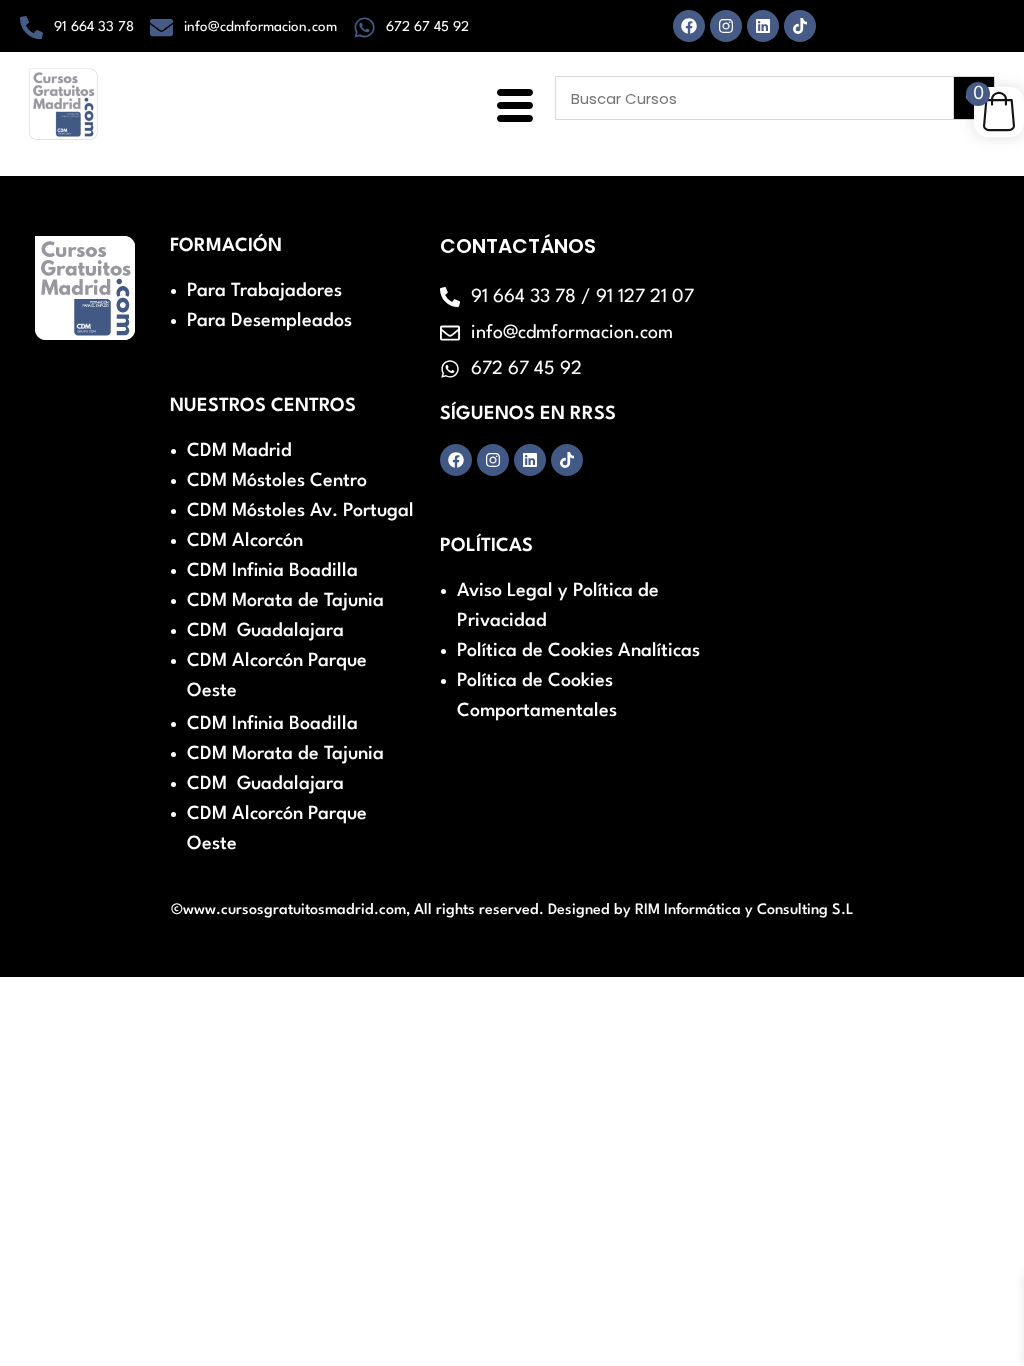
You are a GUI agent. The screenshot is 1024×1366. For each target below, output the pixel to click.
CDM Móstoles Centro (277, 481)
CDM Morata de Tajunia (285, 601)
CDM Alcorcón (245, 541)
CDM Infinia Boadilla (272, 571)
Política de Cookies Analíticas (578, 651)
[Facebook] (689, 26)
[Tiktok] (800, 26)
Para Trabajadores (264, 291)
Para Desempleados (269, 321)
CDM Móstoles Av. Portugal (300, 511)
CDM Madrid (239, 451)
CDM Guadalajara (265, 631)
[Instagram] (726, 26)
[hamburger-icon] (511, 108)
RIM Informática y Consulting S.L (744, 910)
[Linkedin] (763, 26)
